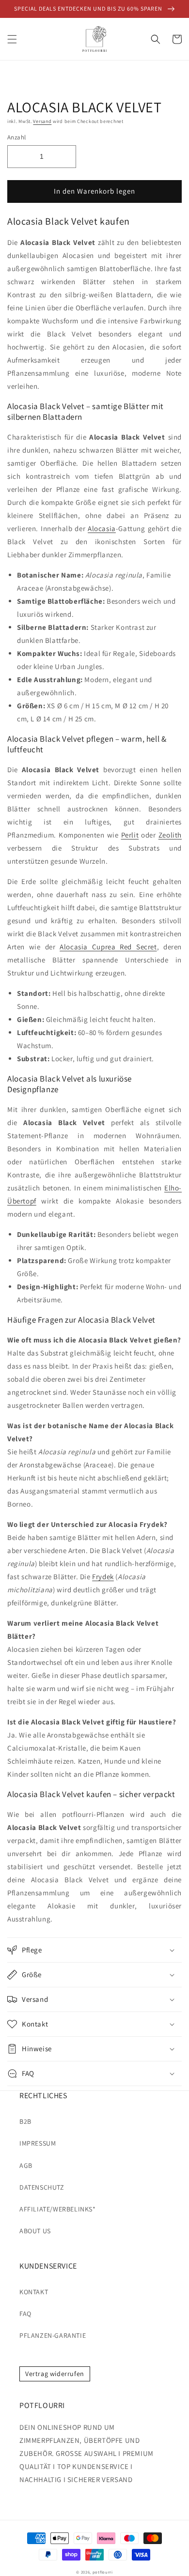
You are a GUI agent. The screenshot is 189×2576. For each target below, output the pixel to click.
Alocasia (102, 528)
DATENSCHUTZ (42, 2187)
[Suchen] (156, 39)
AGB (26, 2165)
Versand (42, 121)
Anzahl (16, 137)
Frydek (103, 1577)
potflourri (103, 2572)
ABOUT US (35, 2231)
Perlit (130, 835)
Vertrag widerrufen (55, 2374)
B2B (25, 2121)
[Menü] (12, 39)
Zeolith (170, 835)
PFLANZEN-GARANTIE (53, 2335)
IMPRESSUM (38, 2143)
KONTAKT (34, 2292)
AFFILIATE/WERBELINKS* (58, 2209)
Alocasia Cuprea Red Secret (108, 947)
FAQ (25, 2314)
